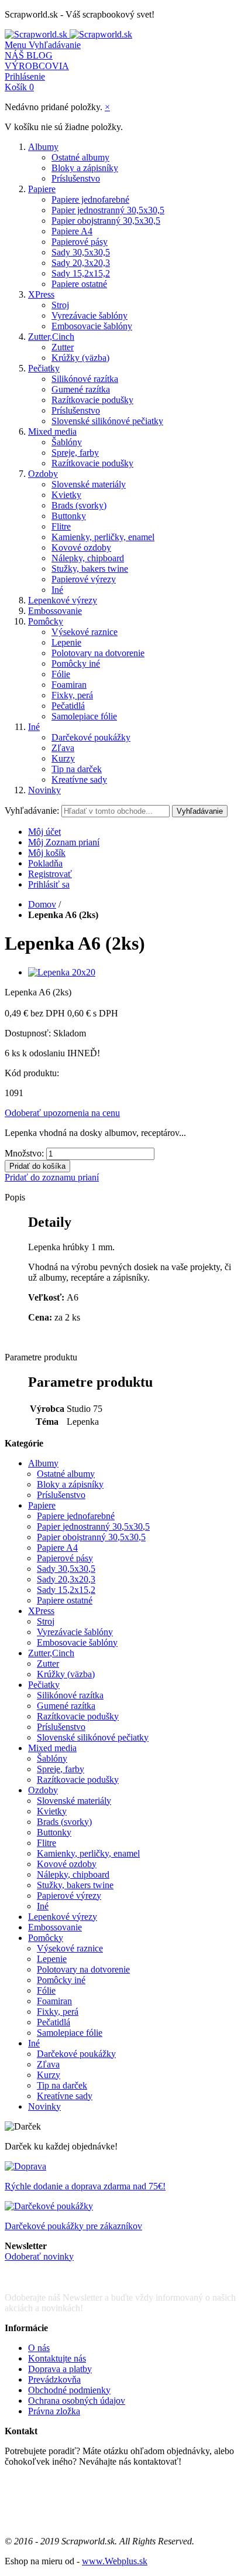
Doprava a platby (60, 2369)
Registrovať (50, 874)
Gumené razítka (81, 389)
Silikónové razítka (85, 379)
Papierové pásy (80, 242)
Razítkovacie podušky (92, 400)
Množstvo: (24, 1153)
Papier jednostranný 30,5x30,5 (108, 210)
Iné (57, 590)
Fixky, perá (72, 695)
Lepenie (66, 642)
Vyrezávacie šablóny (89, 315)
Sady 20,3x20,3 (81, 263)
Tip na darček (77, 769)
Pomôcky (46, 621)
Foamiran (69, 685)
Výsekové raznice (85, 632)
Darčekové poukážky (91, 737)
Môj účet (44, 832)
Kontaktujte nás (57, 2358)
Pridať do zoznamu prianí (52, 1177)
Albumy (43, 147)
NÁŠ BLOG (29, 55)
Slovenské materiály (89, 484)
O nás (39, 2348)
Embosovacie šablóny (92, 326)
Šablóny (67, 442)
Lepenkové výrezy (63, 600)
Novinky (44, 790)
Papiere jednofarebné (90, 199)
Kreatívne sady (79, 779)
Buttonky (69, 516)
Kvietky (66, 495)
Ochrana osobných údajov (77, 2401)
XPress (41, 294)
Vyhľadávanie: (32, 811)
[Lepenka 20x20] (62, 972)
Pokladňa (45, 863)
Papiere (42, 189)
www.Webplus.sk (115, 2561)
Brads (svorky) (79, 505)
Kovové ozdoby (81, 547)
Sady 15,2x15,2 (81, 273)
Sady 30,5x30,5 (81, 252)
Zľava (63, 748)
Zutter (63, 347)
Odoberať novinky (39, 2256)
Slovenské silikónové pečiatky (107, 421)
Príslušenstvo (76, 178)
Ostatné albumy (80, 157)
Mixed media (52, 431)
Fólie (61, 674)
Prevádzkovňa (54, 2379)
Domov (42, 904)
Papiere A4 (72, 231)
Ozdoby (43, 474)
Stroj (60, 305)
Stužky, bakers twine (90, 569)
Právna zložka (54, 2411)
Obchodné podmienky (69, 2390)
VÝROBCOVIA (37, 66)
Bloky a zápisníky (85, 168)
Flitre (61, 526)
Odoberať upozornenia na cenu (62, 1113)
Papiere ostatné (79, 284)
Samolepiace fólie (84, 716)
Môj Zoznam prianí (64, 842)
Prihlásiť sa (49, 884)
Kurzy (63, 758)
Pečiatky (44, 368)
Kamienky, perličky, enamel (103, 537)
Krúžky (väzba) (80, 358)
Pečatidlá (68, 706)
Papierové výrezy (84, 579)
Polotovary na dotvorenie (98, 653)
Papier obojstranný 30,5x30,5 (106, 221)
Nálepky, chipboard (88, 558)
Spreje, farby (75, 453)
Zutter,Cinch (51, 337)
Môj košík (47, 853)
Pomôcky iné (76, 663)
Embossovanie (55, 611)
